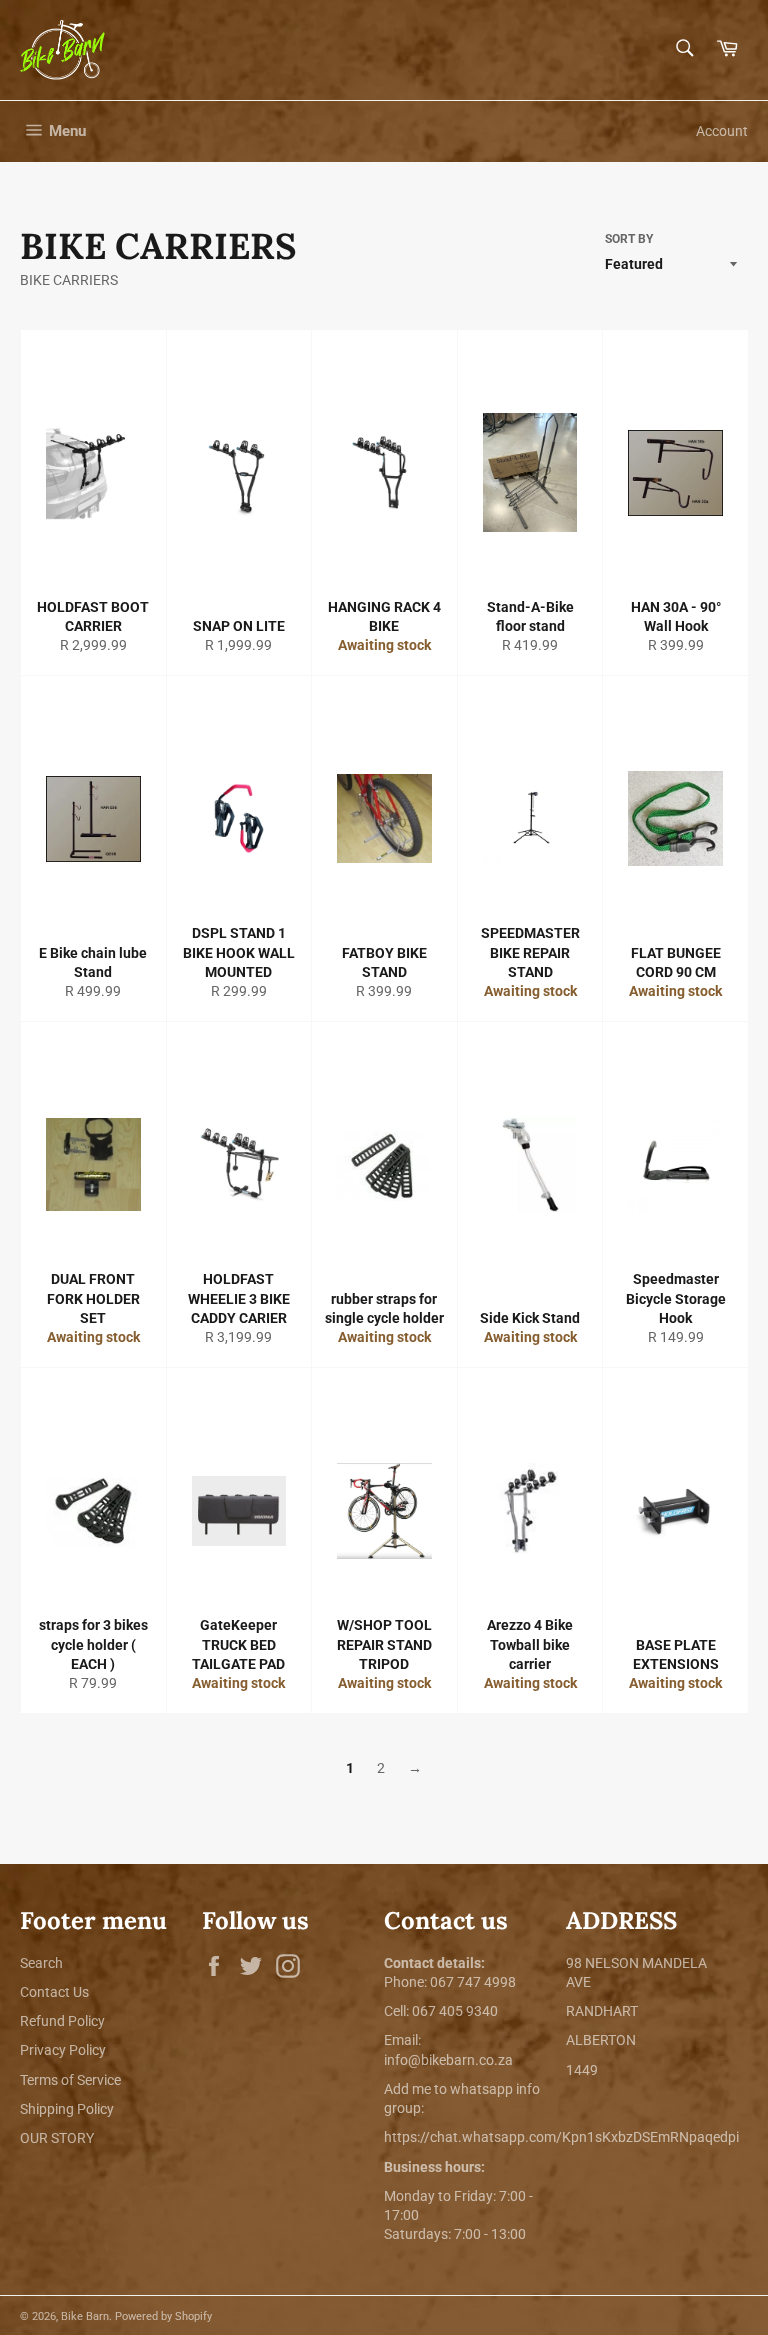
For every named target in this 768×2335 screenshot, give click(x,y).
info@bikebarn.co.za (448, 2060)
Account (722, 131)
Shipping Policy (67, 2109)
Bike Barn (85, 2316)
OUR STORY (57, 2138)
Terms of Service (70, 2080)
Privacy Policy (63, 2050)
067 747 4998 (473, 1982)
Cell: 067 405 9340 (441, 2011)
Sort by (629, 239)
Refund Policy (62, 2021)
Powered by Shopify (163, 2316)
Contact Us (54, 1992)
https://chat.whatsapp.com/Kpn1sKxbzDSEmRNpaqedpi (561, 2137)
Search (41, 1963)
